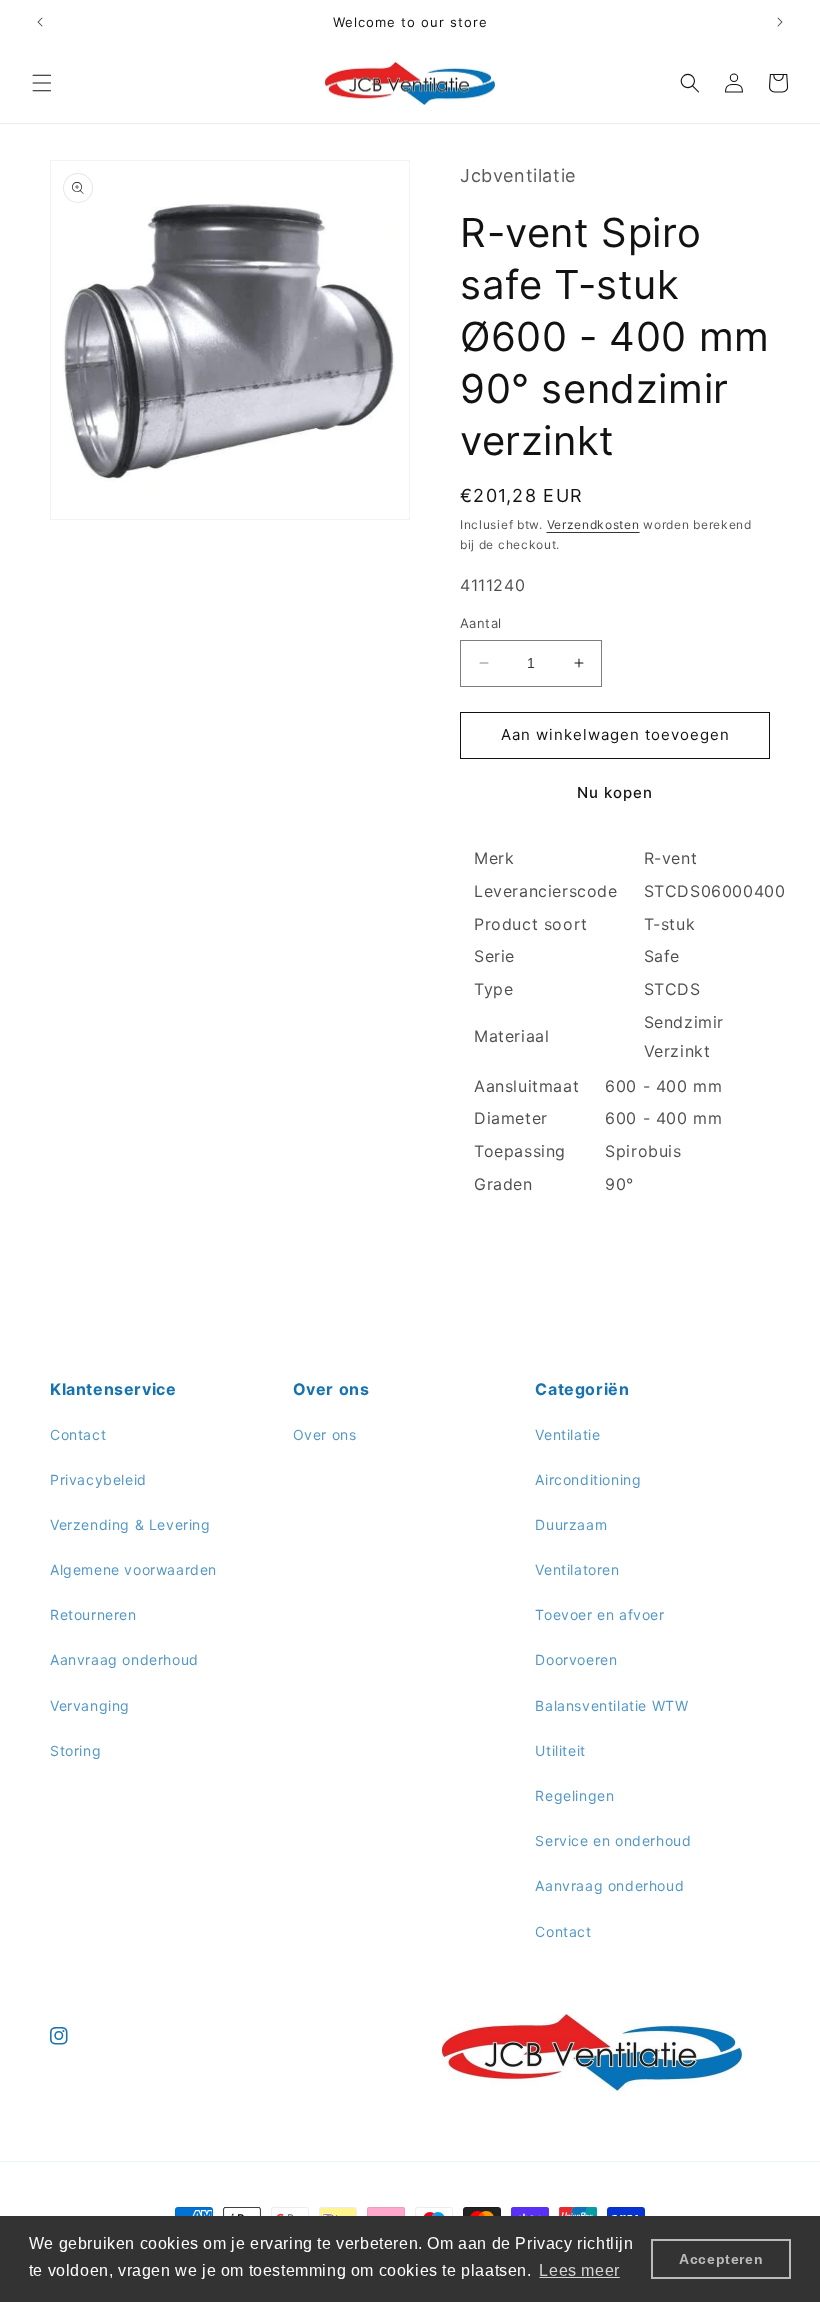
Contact (78, 1434)
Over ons (325, 1434)
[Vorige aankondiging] (40, 22)
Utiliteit (560, 1750)
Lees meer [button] (579, 2270)
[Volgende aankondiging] (780, 22)
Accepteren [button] (721, 2259)
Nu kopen (615, 792)
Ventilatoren (577, 1569)
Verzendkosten (593, 524)
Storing (75, 1750)
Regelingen (574, 1795)
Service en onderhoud (613, 1840)
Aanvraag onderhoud (124, 1659)
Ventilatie (567, 1434)
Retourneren (93, 1614)
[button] (42, 83)
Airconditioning (588, 1479)
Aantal (480, 623)
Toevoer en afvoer (599, 1614)
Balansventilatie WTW (611, 1705)
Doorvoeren (576, 1659)
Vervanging (90, 1705)
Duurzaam (571, 1524)
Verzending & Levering (130, 1524)
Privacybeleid (98, 1479)
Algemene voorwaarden (133, 1569)
